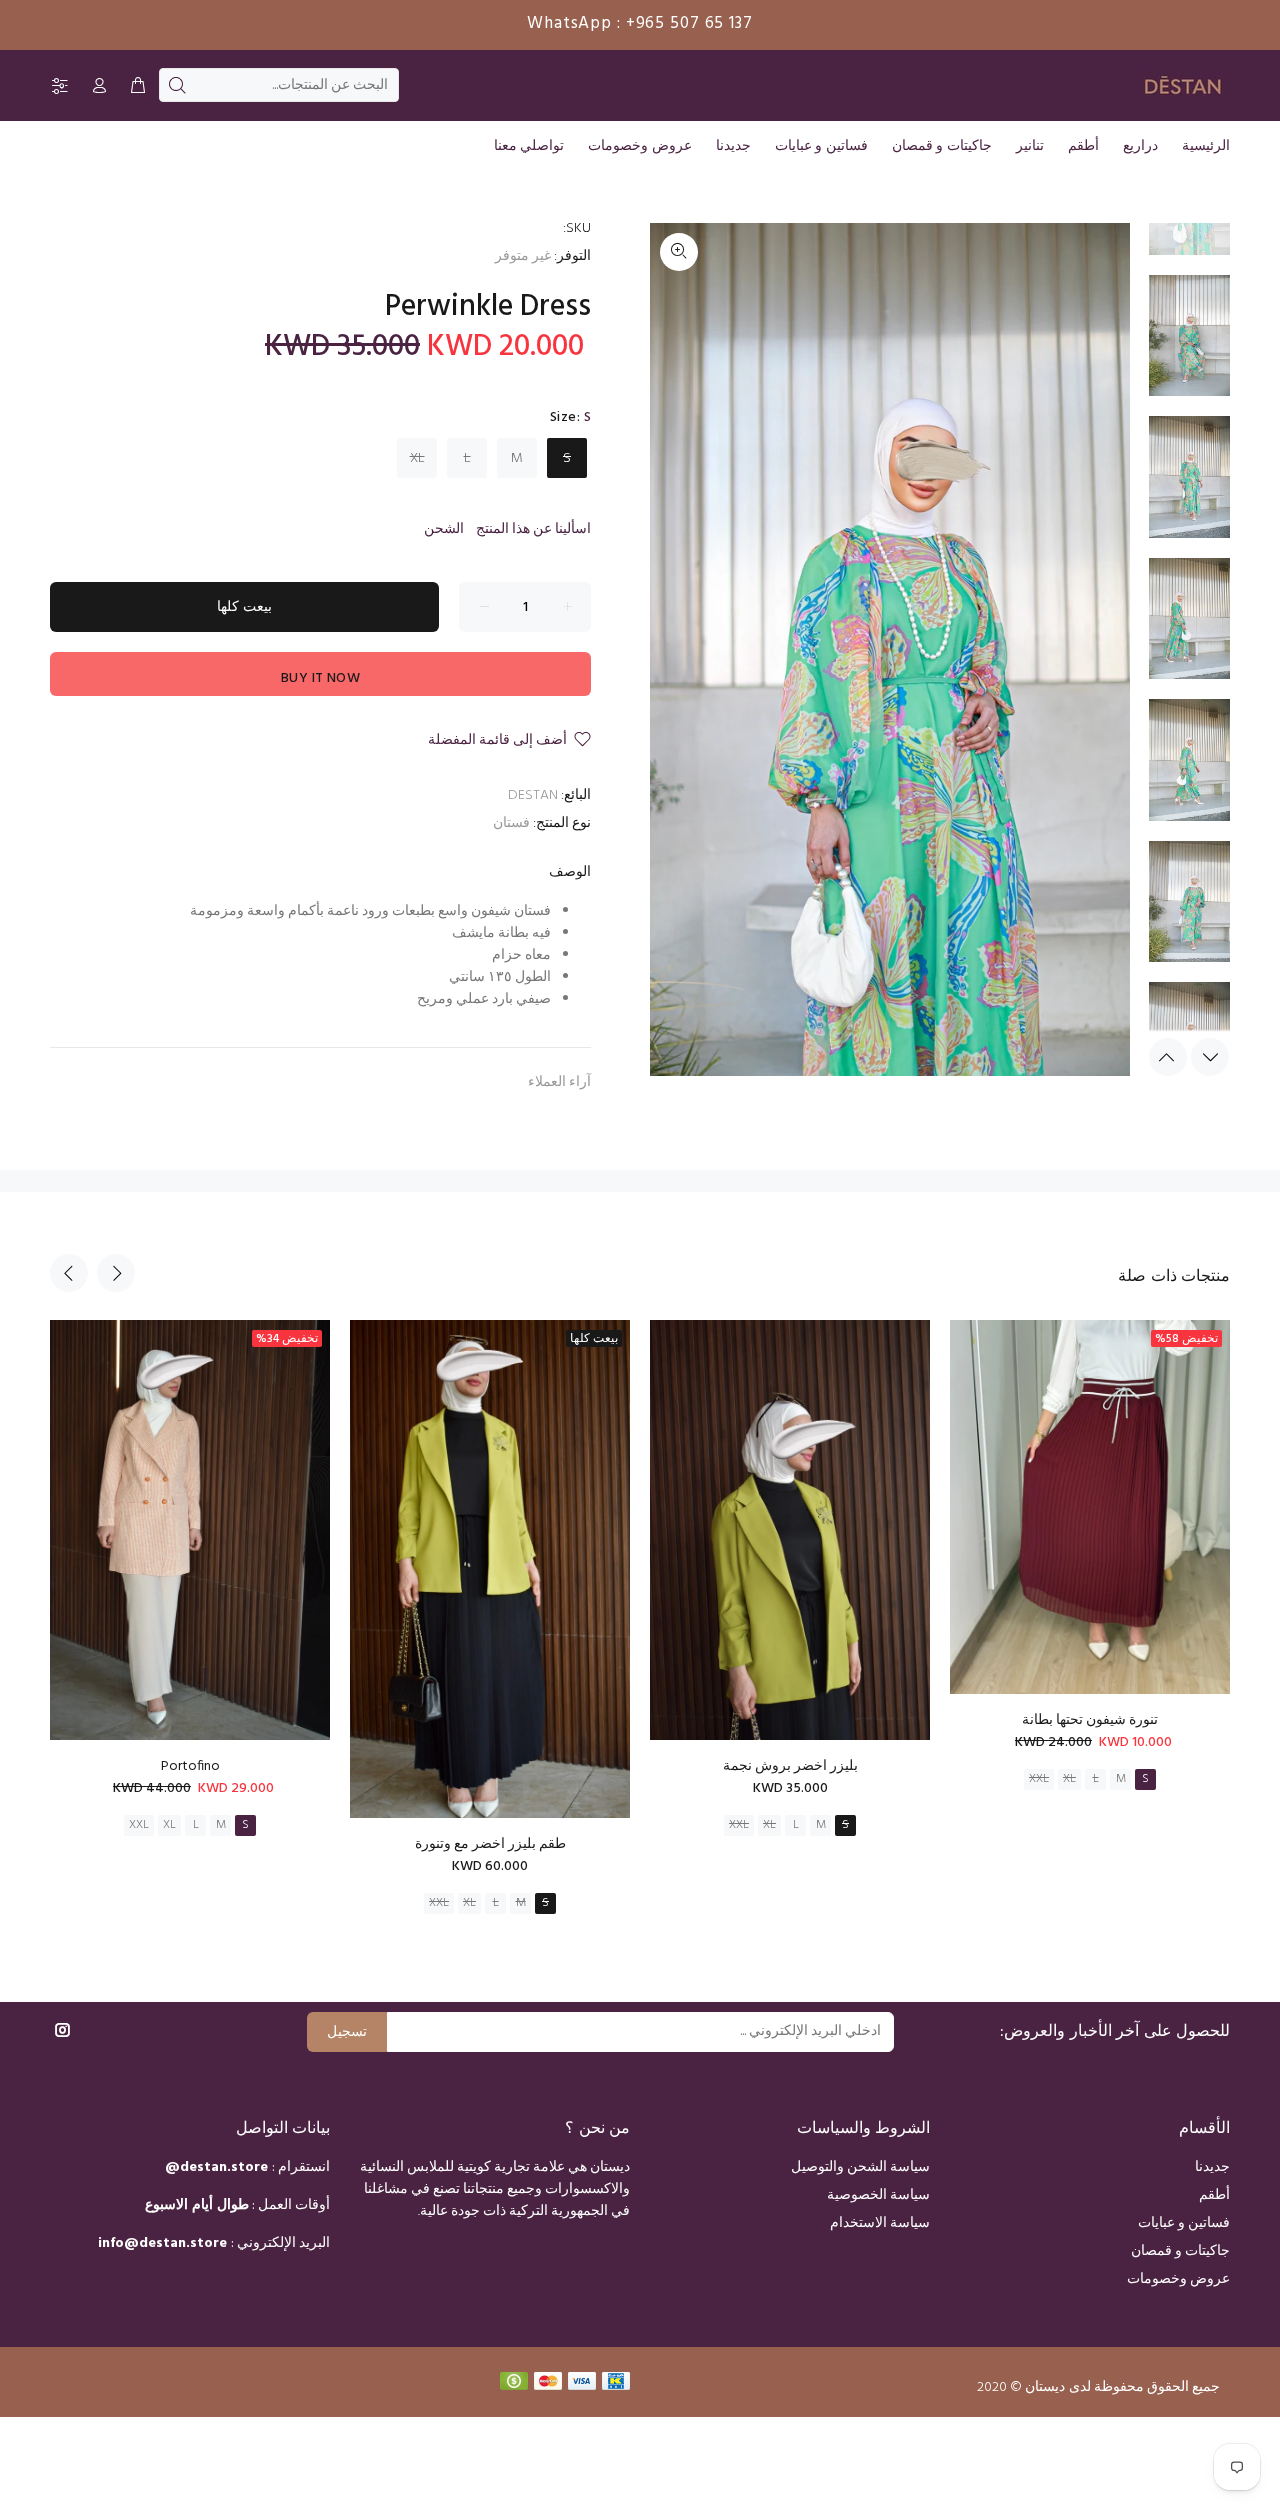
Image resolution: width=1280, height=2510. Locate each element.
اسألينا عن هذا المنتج (533, 529)
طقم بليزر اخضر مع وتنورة (490, 1844)
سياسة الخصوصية (878, 2195)
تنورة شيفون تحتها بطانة (1090, 1720)
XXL (139, 1825)
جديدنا (1212, 2167)
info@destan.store (162, 2243)
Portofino (190, 1766)
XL (417, 458)
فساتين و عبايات (1184, 2223)
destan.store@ (216, 2167)
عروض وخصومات (1178, 2279)
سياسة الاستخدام (880, 2223)
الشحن (444, 529)
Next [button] (1210, 1057)
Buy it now (320, 678)
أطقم (1214, 2195)
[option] (1189, 346)
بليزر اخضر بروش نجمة (790, 1766)
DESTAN (533, 795)
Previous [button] (1168, 1057)
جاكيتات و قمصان (1180, 2251)
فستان (511, 823)
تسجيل (347, 2032)
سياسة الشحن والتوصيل (860, 2167)
